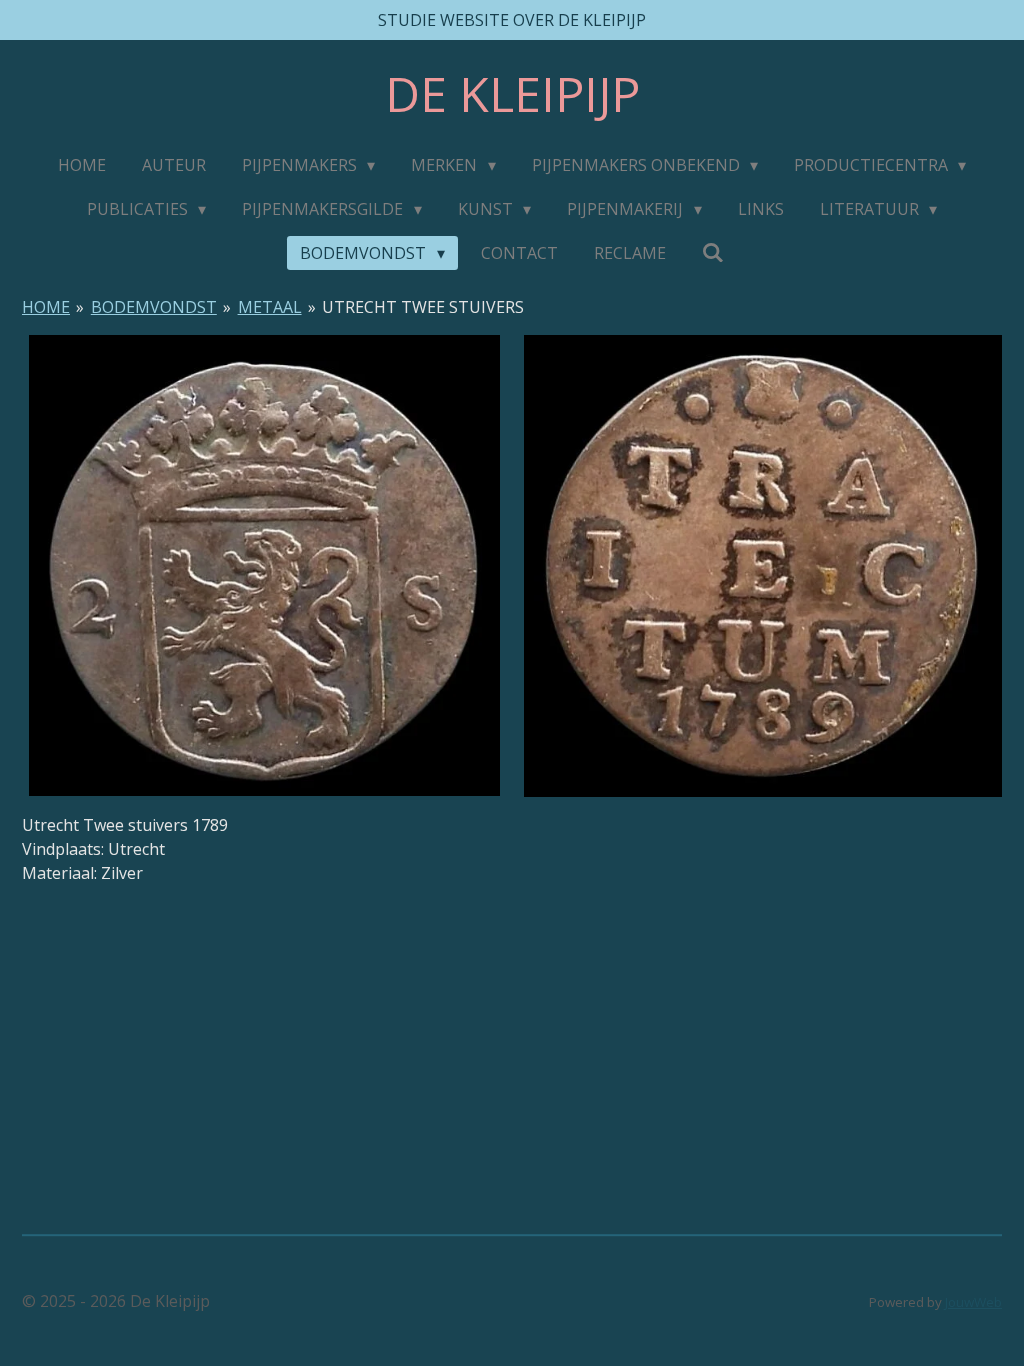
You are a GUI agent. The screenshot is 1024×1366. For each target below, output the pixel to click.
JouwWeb (973, 1302)
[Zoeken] (713, 252)
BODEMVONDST (154, 307)
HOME (46, 307)
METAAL (270, 307)
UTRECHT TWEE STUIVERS (423, 307)
